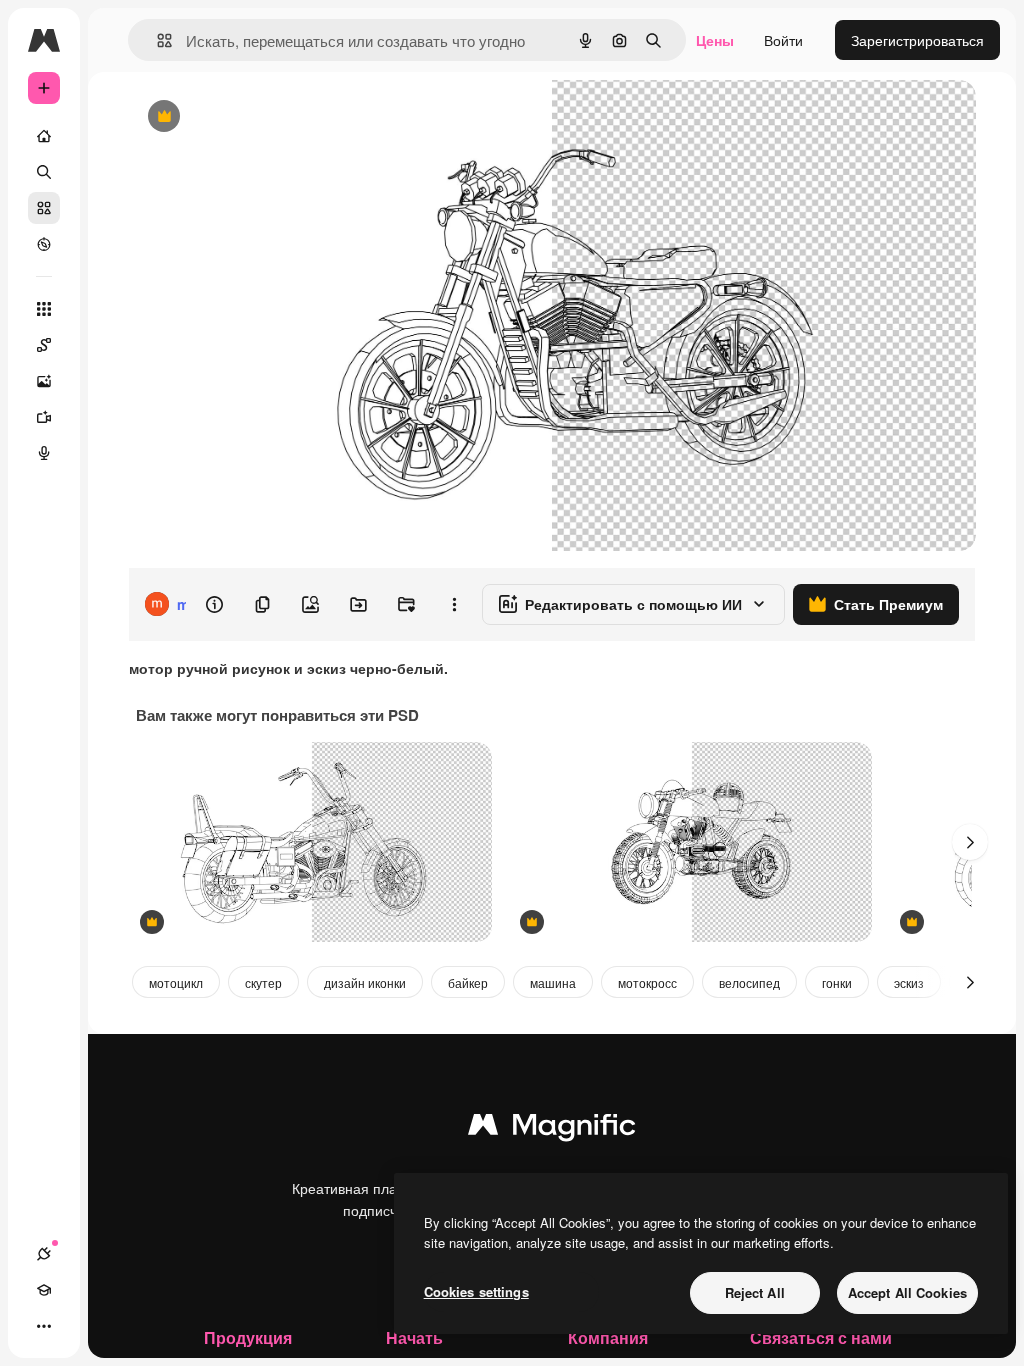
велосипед (749, 982)
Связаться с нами (821, 1337)
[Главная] (44, 136)
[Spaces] (44, 345)
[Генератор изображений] (44, 381)
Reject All (755, 1292)
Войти (783, 40)
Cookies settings (476, 1291)
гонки (837, 982)
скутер (263, 982)
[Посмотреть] (44, 244)
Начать (414, 1337)
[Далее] (970, 842)
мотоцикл (176, 982)
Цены (715, 40)
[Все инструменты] (44, 309)
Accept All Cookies (907, 1292)
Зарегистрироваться (917, 40)
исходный (262, 117)
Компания (608, 1337)
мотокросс (647, 982)
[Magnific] (552, 1129)
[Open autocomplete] (156, 40)
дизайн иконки (365, 982)
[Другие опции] (454, 604)
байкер (468, 982)
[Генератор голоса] (44, 453)
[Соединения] (44, 1254)
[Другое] (44, 1326)
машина (553, 982)
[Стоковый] (44, 208)
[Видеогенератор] (44, 417)
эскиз (909, 982)
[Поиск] (44, 172)
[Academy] (44, 1290)
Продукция (248, 1337)
